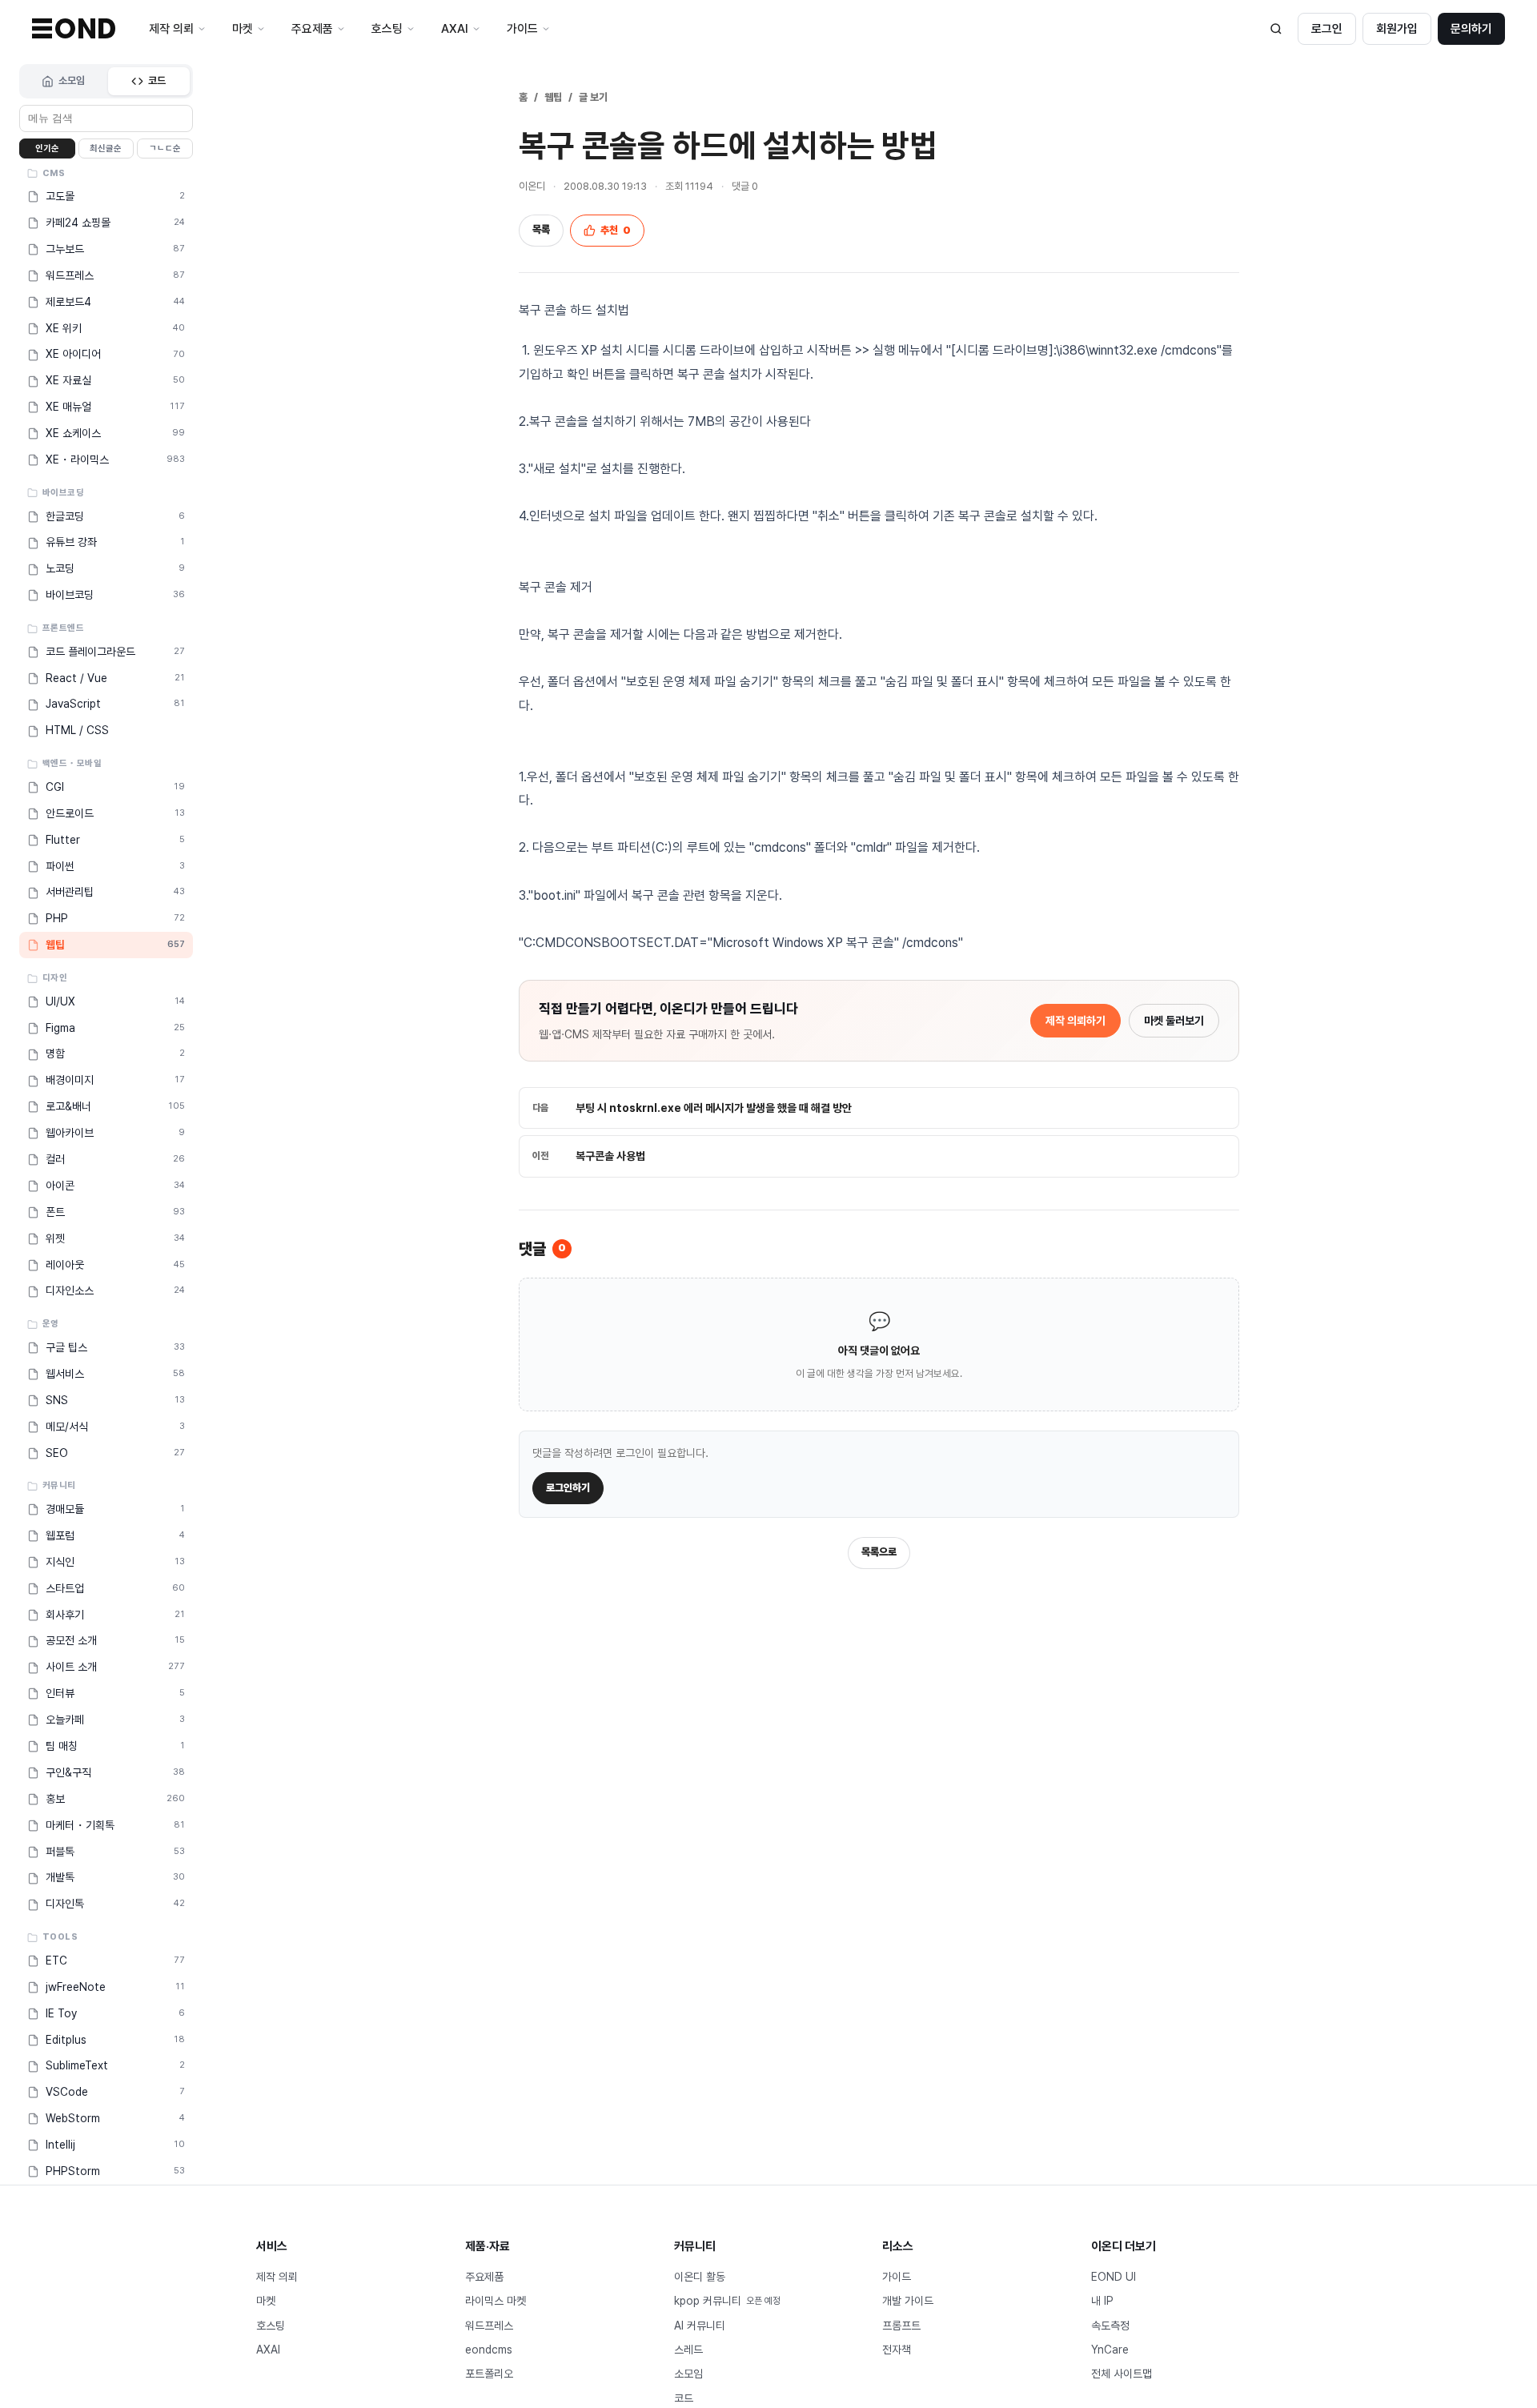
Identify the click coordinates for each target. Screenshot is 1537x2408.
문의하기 (1471, 29)
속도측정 (1110, 2326)
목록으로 (879, 1552)
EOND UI (1114, 2277)
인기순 (47, 148)
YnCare (1110, 2350)
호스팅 (271, 2326)
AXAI (268, 2350)
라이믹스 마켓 (496, 2301)
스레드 (688, 2350)
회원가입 (1397, 29)
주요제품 (484, 2277)
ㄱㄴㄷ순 (165, 148)
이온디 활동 (700, 2277)
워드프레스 (489, 2326)
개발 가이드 (908, 2301)
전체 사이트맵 (1122, 2374)
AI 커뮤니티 (700, 2326)
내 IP (1102, 2301)
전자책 (897, 2350)
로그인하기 (568, 1488)
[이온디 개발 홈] (74, 28)
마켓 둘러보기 (1174, 1021)
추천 (616, 230)
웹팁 (553, 97)
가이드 (897, 2277)
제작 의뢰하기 (1075, 1021)
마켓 (266, 2301)
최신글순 (106, 148)
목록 (541, 229)
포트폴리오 (489, 2374)
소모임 (72, 80)
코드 (157, 80)
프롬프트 (901, 2326)
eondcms (489, 2350)
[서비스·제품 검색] (1276, 29)
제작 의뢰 (277, 2277)
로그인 (1327, 29)
